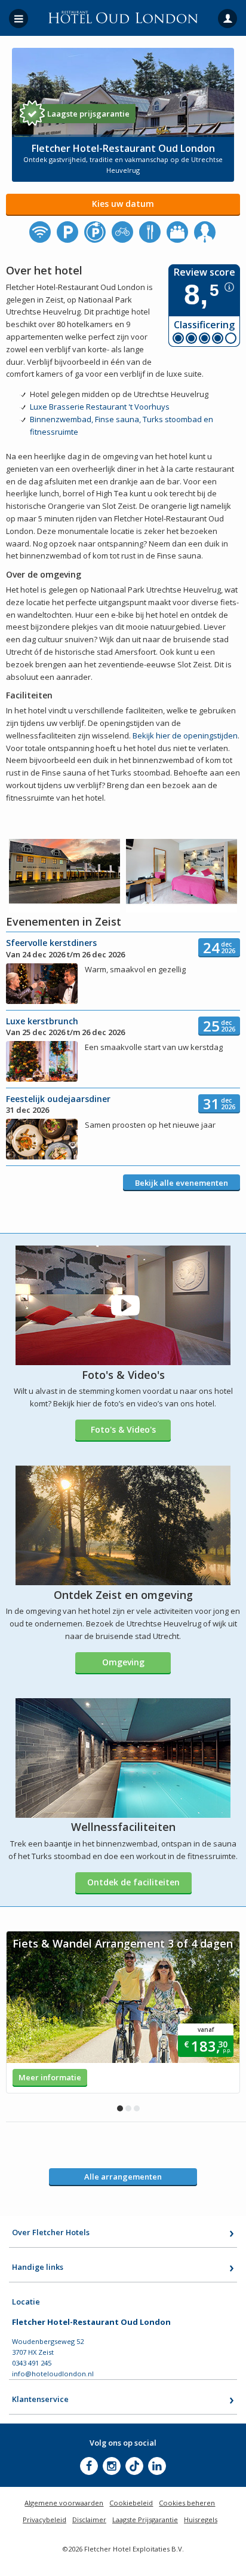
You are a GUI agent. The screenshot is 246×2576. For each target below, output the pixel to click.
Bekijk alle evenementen (182, 1183)
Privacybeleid (44, 2519)
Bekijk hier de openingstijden (185, 735)
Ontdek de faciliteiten (133, 1882)
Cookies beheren (187, 2503)
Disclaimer (89, 2519)
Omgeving (123, 1662)
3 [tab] (137, 2108)
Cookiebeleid (131, 2503)
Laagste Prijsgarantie (145, 2519)
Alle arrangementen (123, 2177)
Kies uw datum (123, 204)
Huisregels (201, 2519)
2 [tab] (128, 2108)
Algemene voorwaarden (64, 2503)
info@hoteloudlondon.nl (53, 2374)
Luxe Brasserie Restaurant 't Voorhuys (100, 407)
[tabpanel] (123, 2012)
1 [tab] (120, 2108)
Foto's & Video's (123, 1429)
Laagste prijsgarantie (88, 114)
